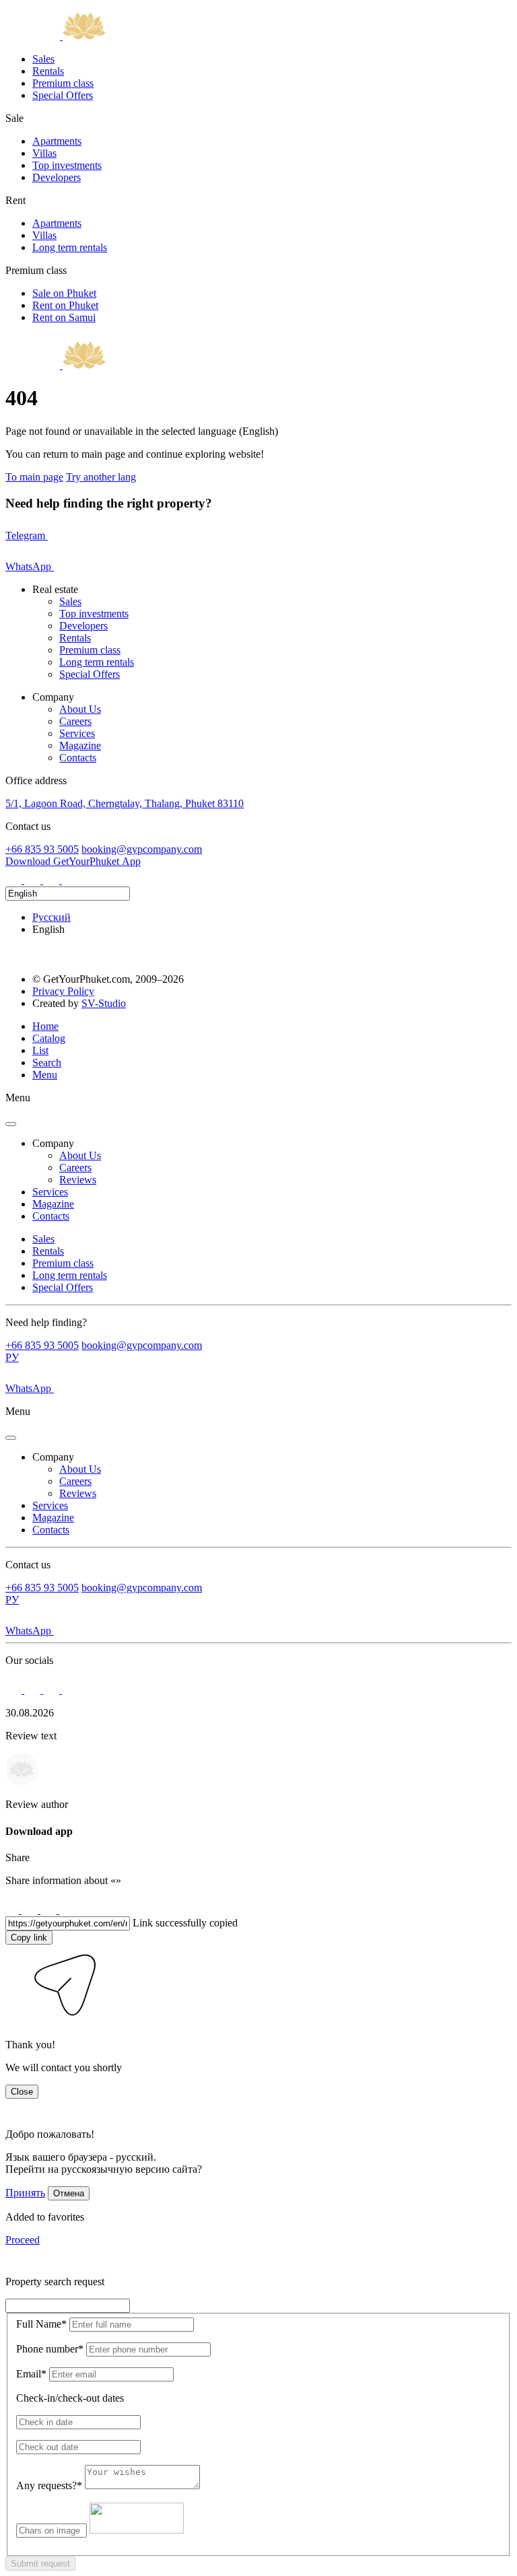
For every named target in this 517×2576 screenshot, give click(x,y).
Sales (43, 59)
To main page (34, 477)
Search (47, 1063)
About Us (80, 709)
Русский (51, 917)
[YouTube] (70, 880)
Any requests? (49, 2485)
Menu (45, 1075)
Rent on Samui (64, 317)
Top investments (67, 165)
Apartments (57, 141)
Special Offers (63, 95)
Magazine (80, 745)
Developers (57, 177)
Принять (25, 2193)
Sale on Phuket (64, 293)
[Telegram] (34, 880)
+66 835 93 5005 (42, 849)
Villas (44, 153)
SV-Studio (104, 1003)
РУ (12, 1357)
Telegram (27, 535)
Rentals (48, 71)
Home (45, 1026)
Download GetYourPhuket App (73, 861)
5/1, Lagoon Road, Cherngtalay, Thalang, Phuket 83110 (125, 803)
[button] (15, 2022)
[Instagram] (15, 880)
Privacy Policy (63, 991)
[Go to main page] (56, 36)
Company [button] (53, 1143)
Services (77, 733)
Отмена (69, 2193)
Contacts (78, 758)
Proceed (23, 2240)
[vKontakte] (53, 880)
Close (22, 2092)
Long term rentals (70, 247)
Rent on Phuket (65, 305)
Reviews (78, 1180)
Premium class (63, 83)
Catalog (49, 1038)
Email (31, 2374)
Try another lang (101, 477)
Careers (75, 721)
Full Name (41, 2324)
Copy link (29, 1938)
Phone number (50, 2349)
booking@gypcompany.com (142, 849)
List (40, 1050)
